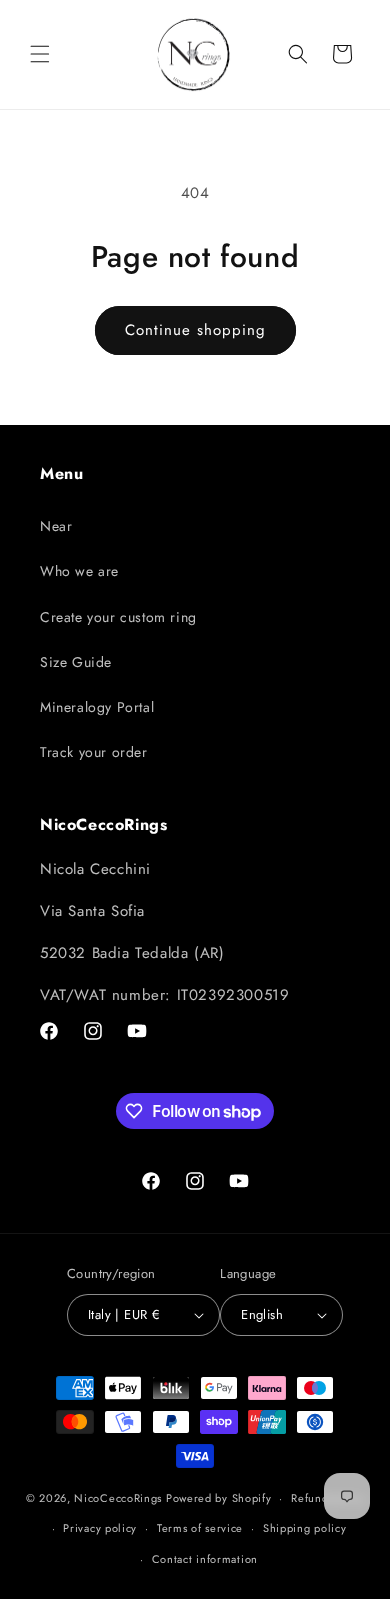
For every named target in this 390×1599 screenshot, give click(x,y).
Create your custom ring (118, 617)
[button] (40, 54)
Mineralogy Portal (97, 707)
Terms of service (200, 1528)
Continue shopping (195, 330)
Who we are (79, 571)
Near (56, 526)
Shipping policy (305, 1528)
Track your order (94, 752)
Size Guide (76, 662)
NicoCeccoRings (118, 1498)
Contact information (205, 1559)
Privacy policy (100, 1528)
